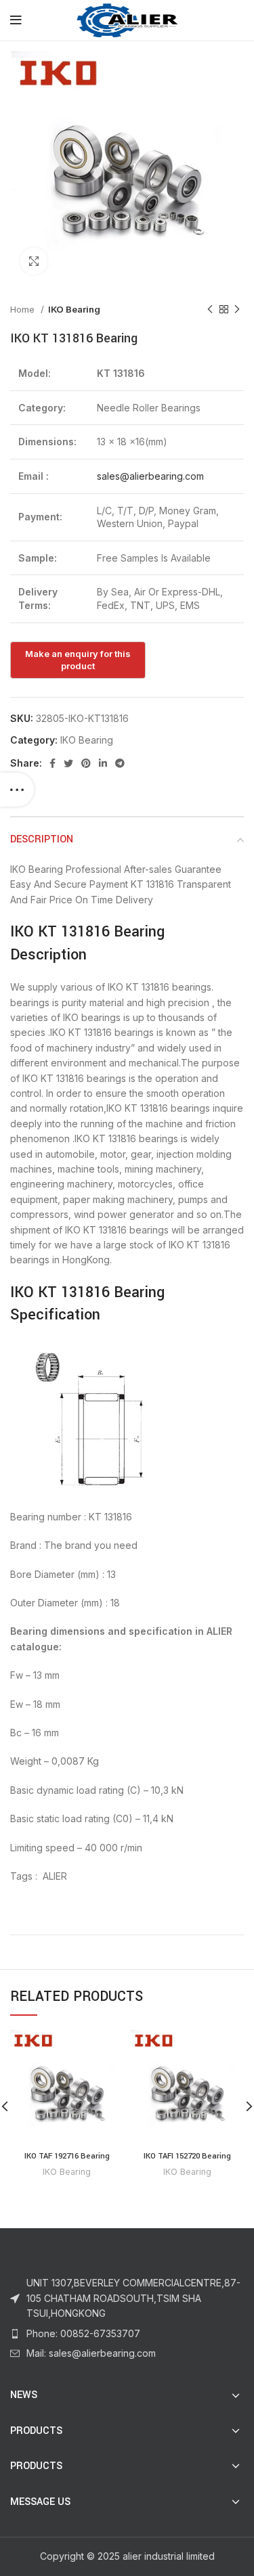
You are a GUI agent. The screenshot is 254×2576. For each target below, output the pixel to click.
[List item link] (127, 2334)
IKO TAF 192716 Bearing (67, 2156)
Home (24, 309)
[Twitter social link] (68, 763)
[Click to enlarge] (34, 261)
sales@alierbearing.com (150, 476)
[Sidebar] (17, 790)
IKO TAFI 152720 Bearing (187, 2156)
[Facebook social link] (52, 763)
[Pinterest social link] (86, 763)
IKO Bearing (74, 309)
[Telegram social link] (120, 763)
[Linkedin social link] (103, 763)
